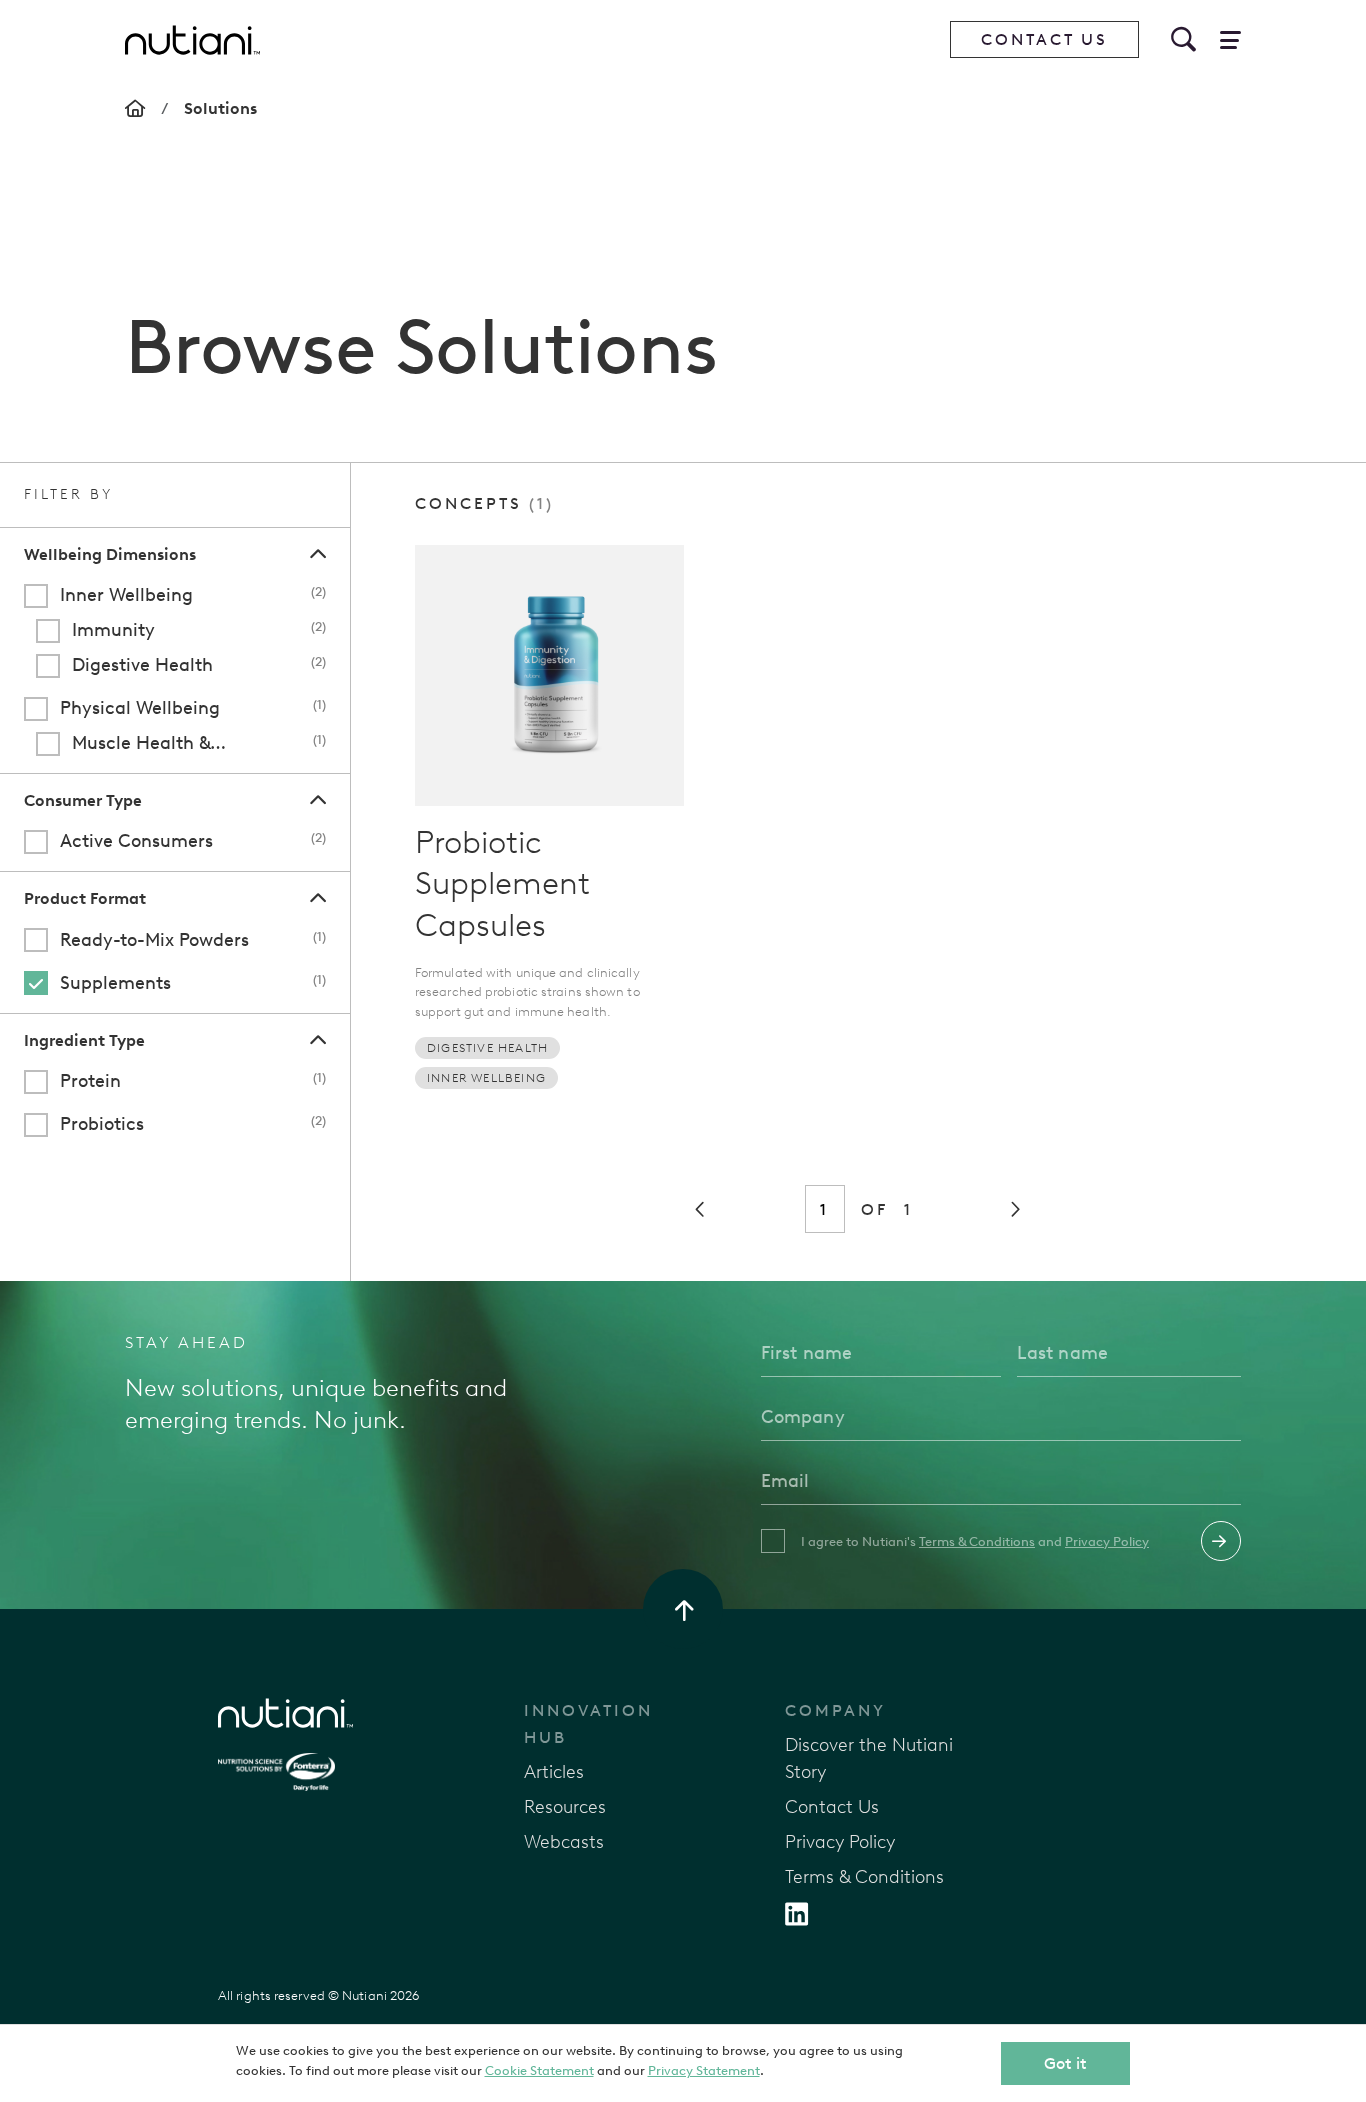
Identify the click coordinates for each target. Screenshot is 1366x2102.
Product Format (85, 898)
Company (835, 1710)
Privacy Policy (1107, 1541)
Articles (554, 1772)
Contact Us (1044, 39)
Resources (565, 1807)
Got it (1065, 2063)
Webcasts (564, 1842)
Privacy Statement (704, 2070)
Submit (1221, 1541)
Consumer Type (83, 800)
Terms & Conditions (977, 1541)
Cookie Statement (539, 2070)
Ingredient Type (84, 1040)
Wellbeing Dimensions (110, 554)
